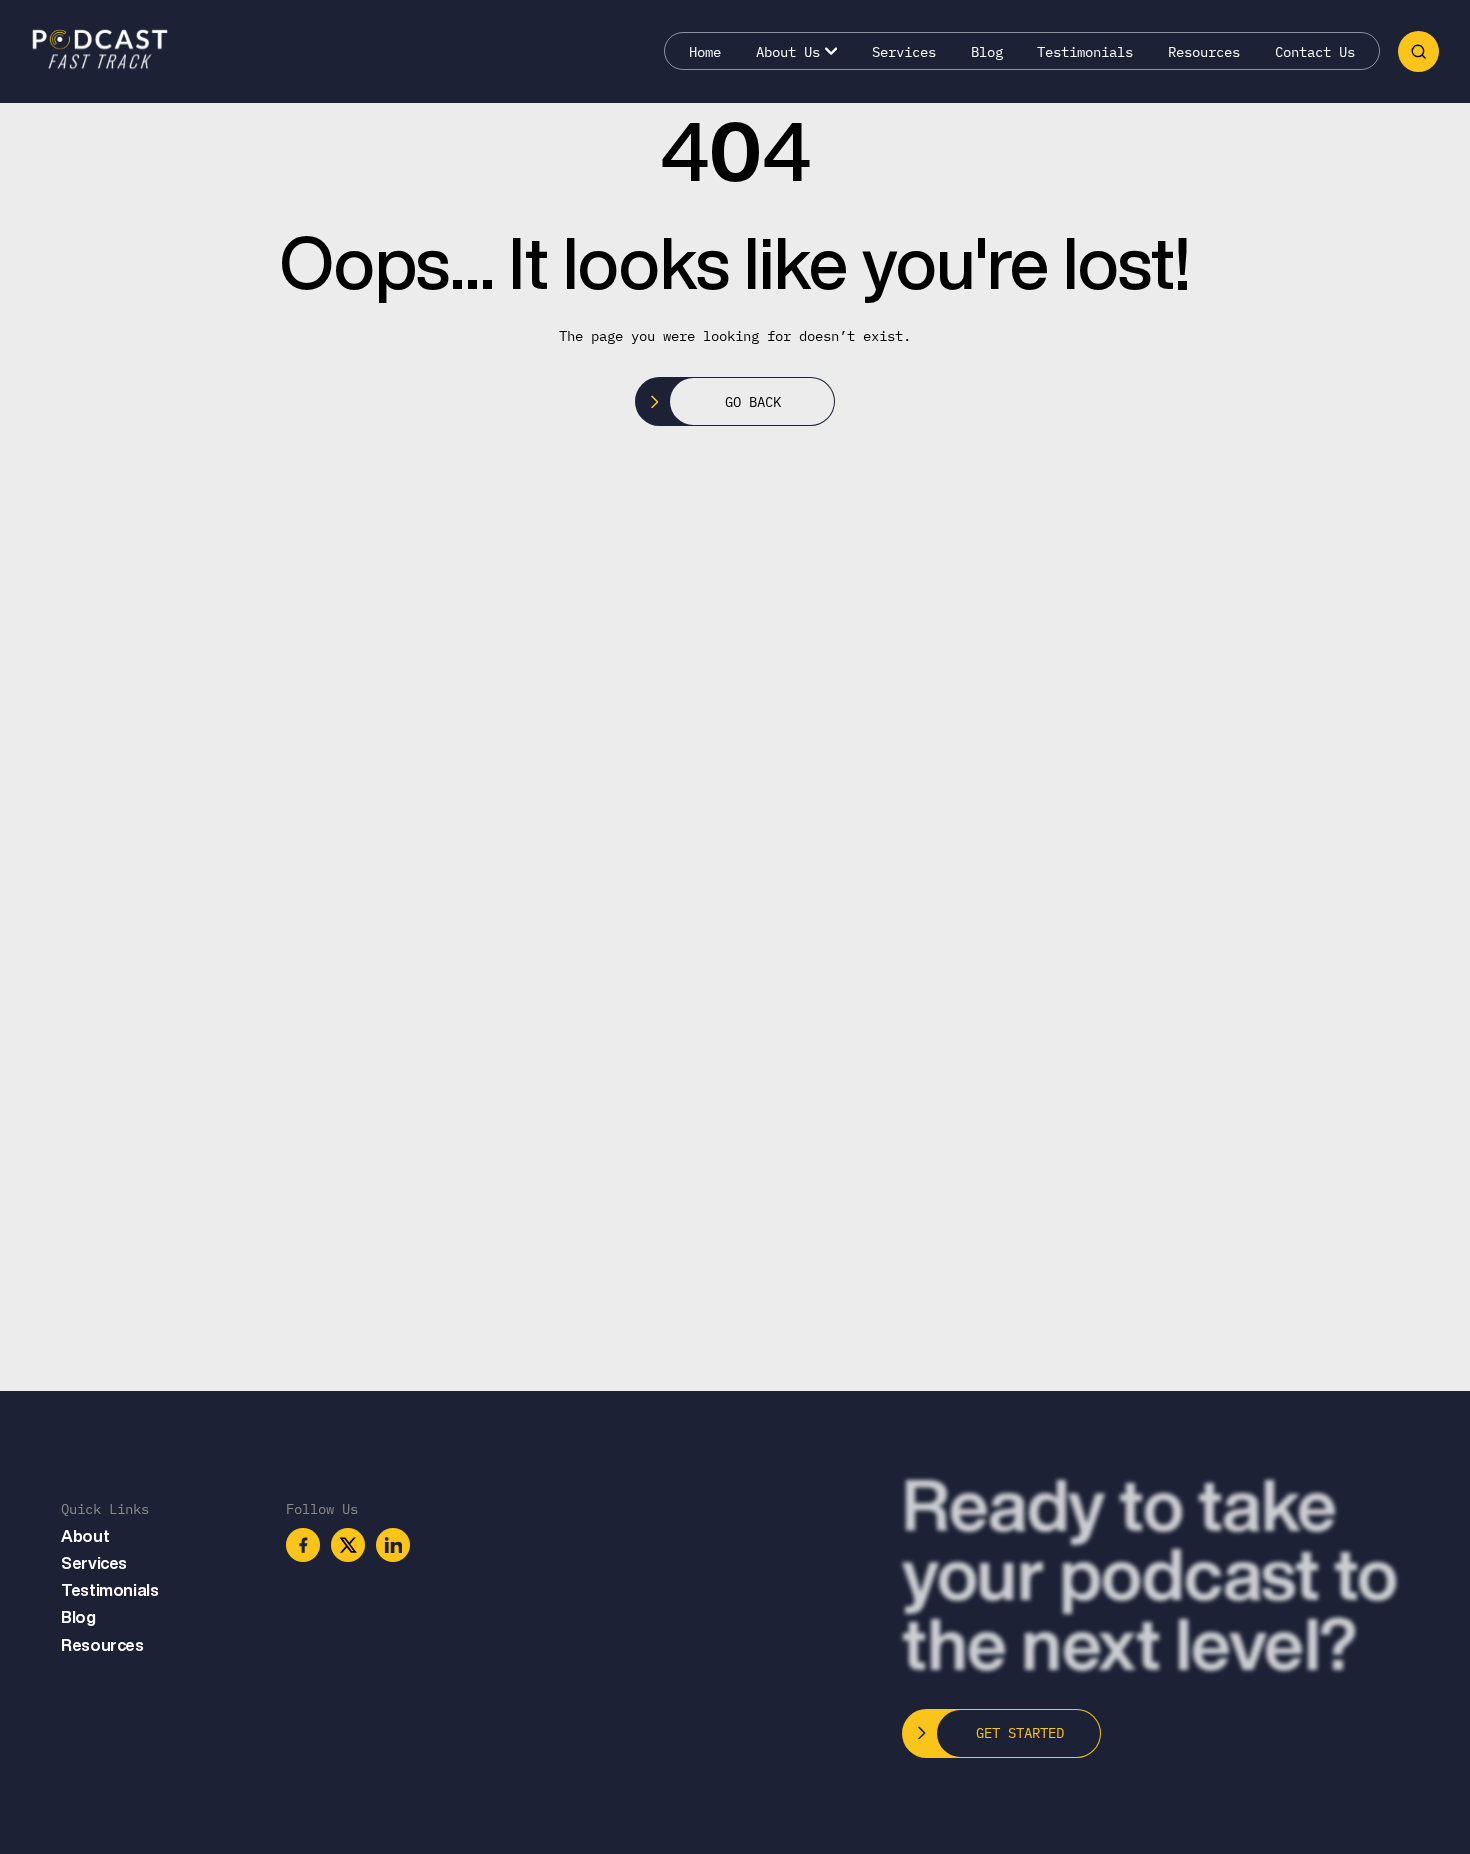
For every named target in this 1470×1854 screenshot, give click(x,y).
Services (904, 51)
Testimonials (1085, 51)
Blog (987, 51)
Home (705, 51)
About (85, 1536)
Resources (1204, 51)
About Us (788, 51)
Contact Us (1315, 51)
